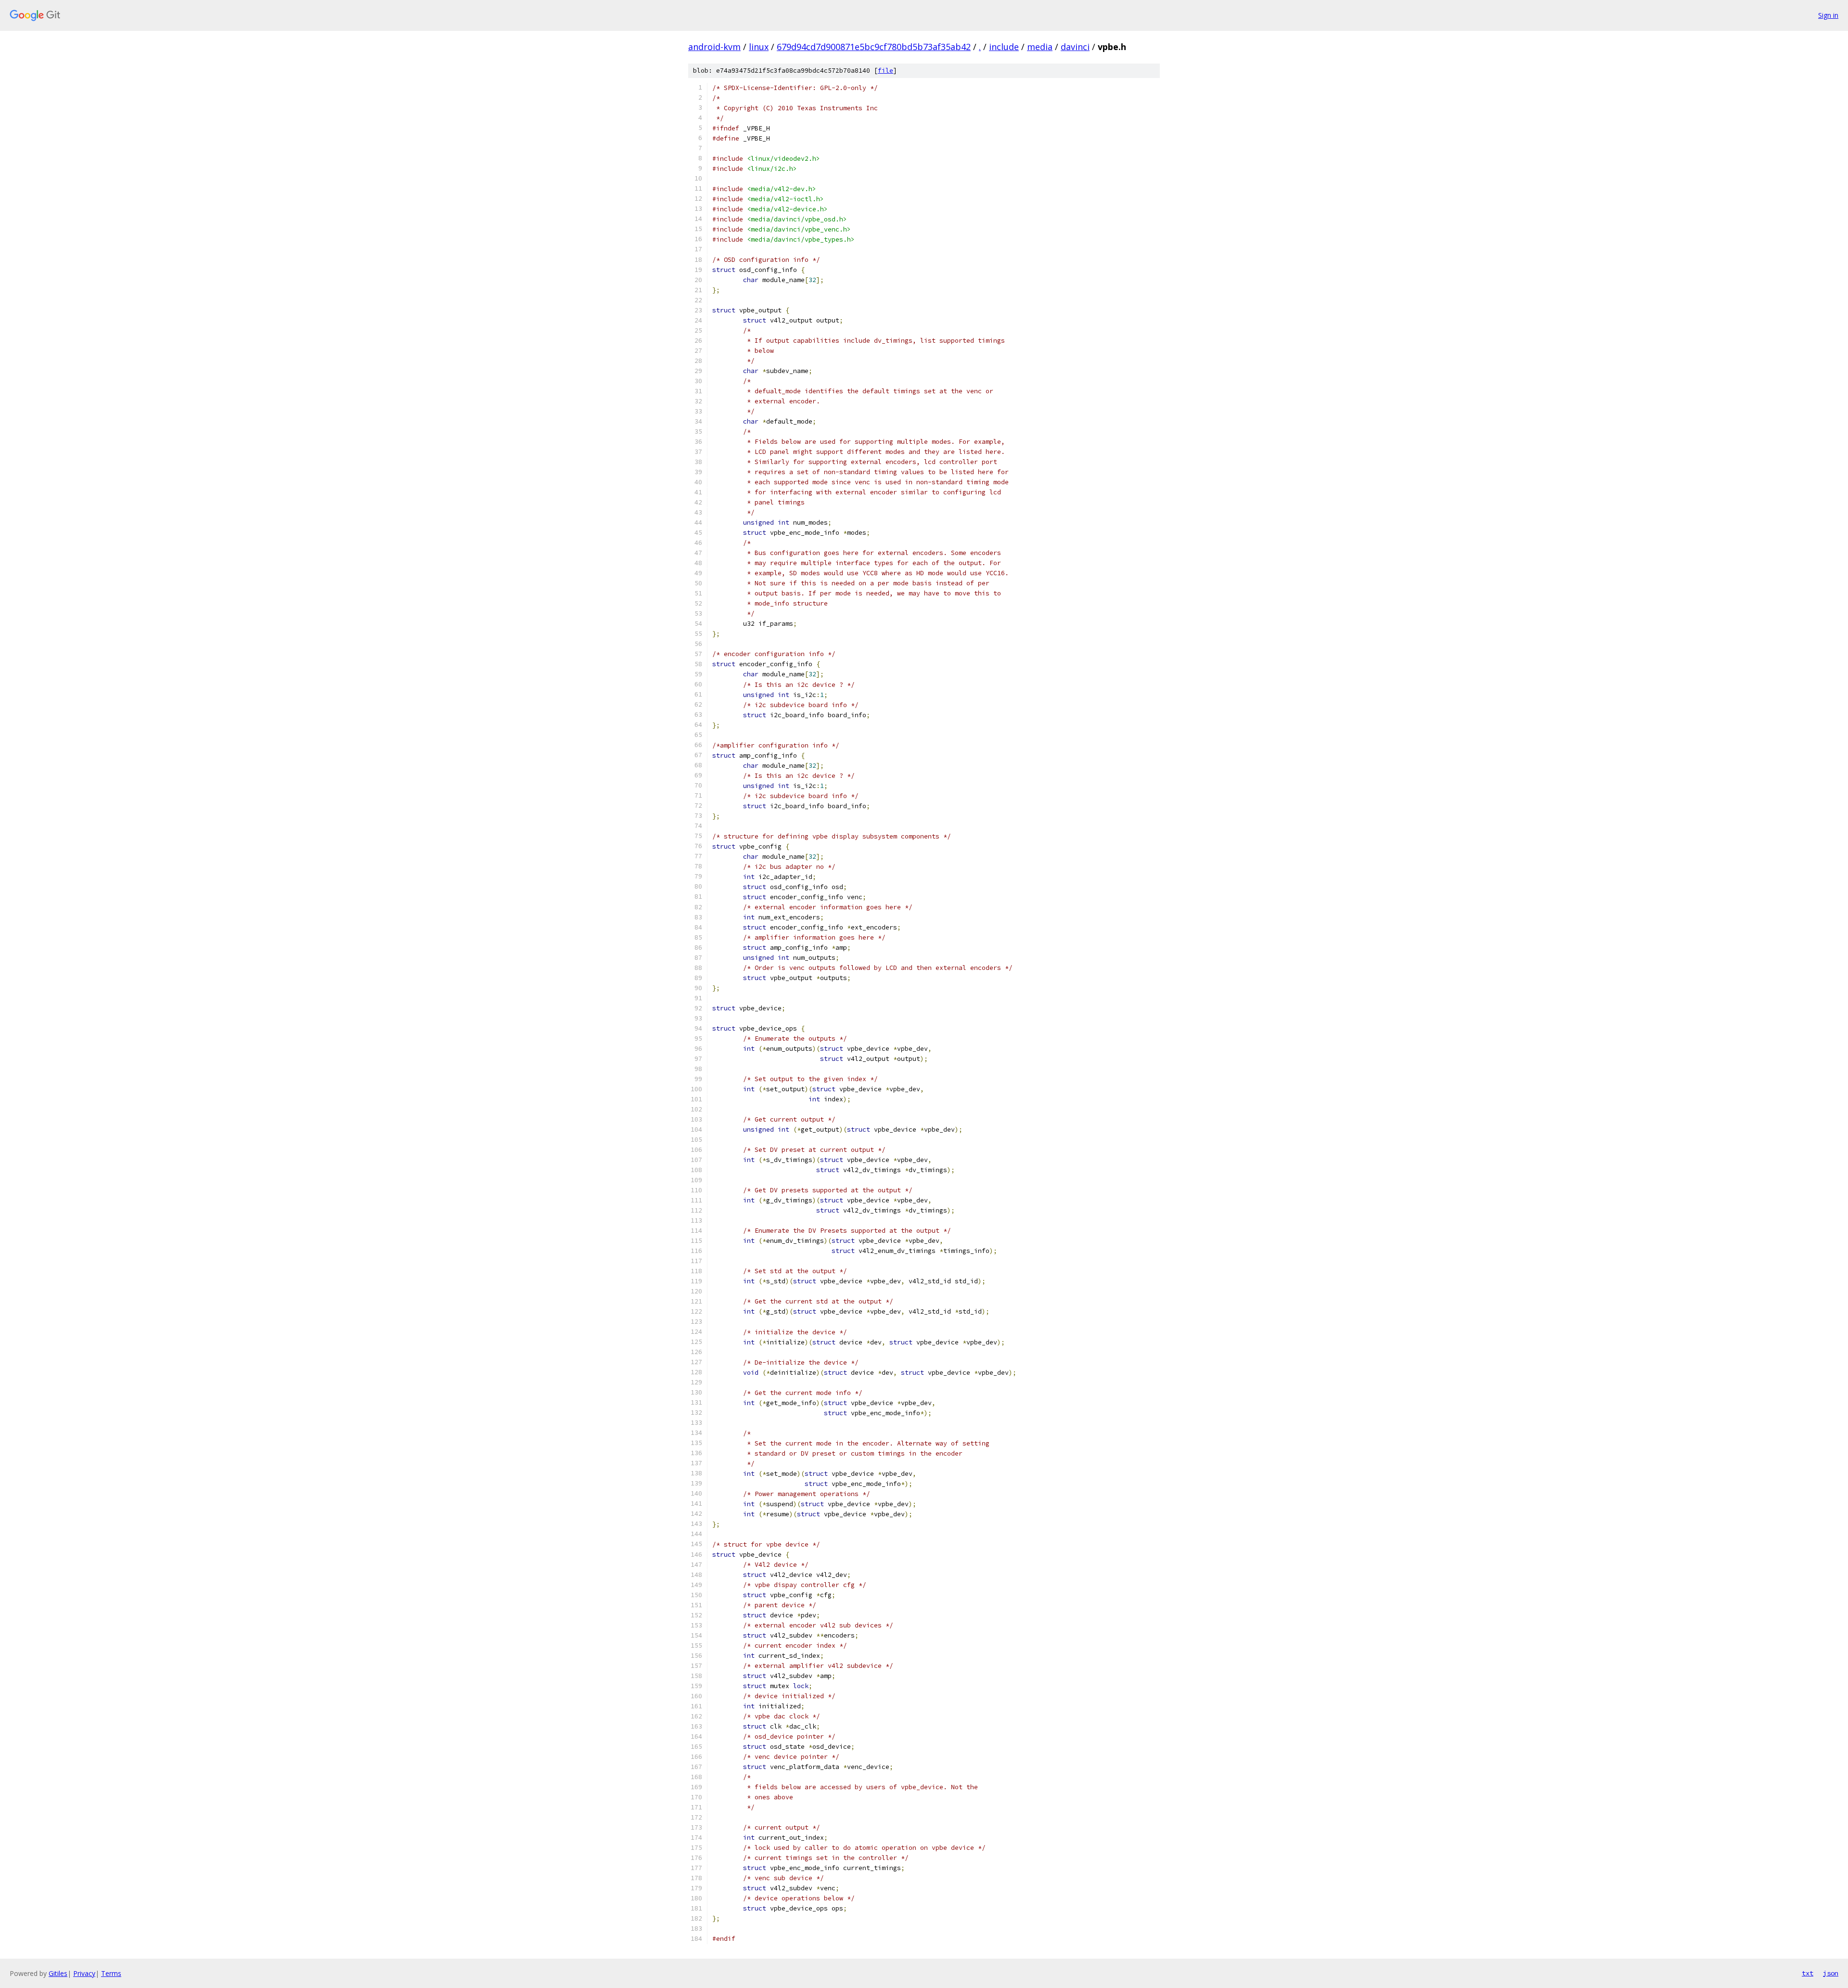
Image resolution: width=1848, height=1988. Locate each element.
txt (1808, 1973)
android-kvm (714, 47)
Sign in (1828, 15)
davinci (1075, 47)
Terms (111, 1973)
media (1040, 47)
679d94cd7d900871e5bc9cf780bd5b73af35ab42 (874, 47)
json (1831, 1973)
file (885, 71)
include (1004, 47)
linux (759, 47)
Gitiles (58, 1973)
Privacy (84, 1973)
